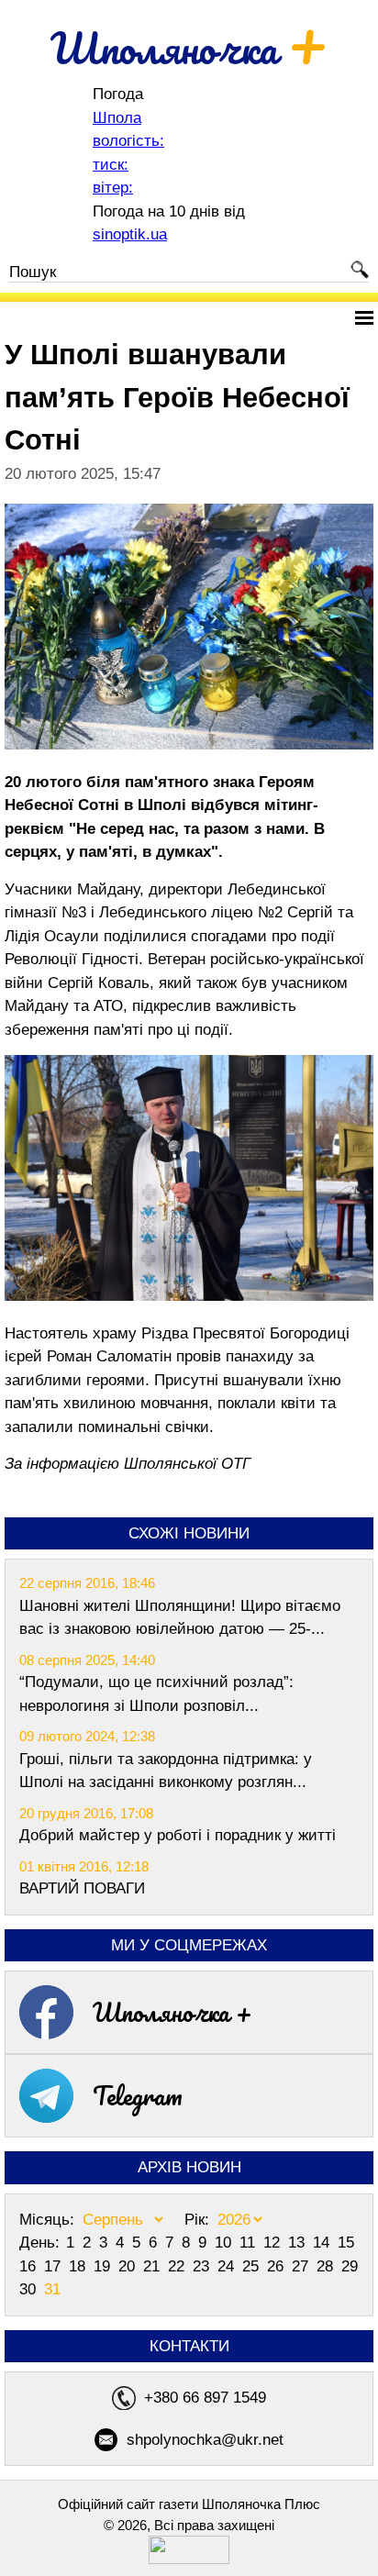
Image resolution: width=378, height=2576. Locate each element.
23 (203, 2266)
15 (346, 2243)
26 (278, 2266)
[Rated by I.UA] (189, 2559)
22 (178, 2266)
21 (154, 2266)
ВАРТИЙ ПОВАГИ (82, 1888)
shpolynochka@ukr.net (205, 2440)
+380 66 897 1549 (205, 2398)
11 (250, 2243)
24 (228, 2266)
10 (225, 2243)
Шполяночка (189, 48)
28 (327, 2266)
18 (79, 2266)
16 (30, 2266)
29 (350, 2266)
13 (299, 2243)
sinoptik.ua (130, 234)
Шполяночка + (172, 2012)
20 (129, 2266)
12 (274, 2243)
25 (253, 2266)
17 (55, 2266)
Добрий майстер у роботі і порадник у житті (178, 1835)
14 (323, 2243)
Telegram (138, 2095)
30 (30, 2289)
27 (302, 2266)
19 (104, 2266)
